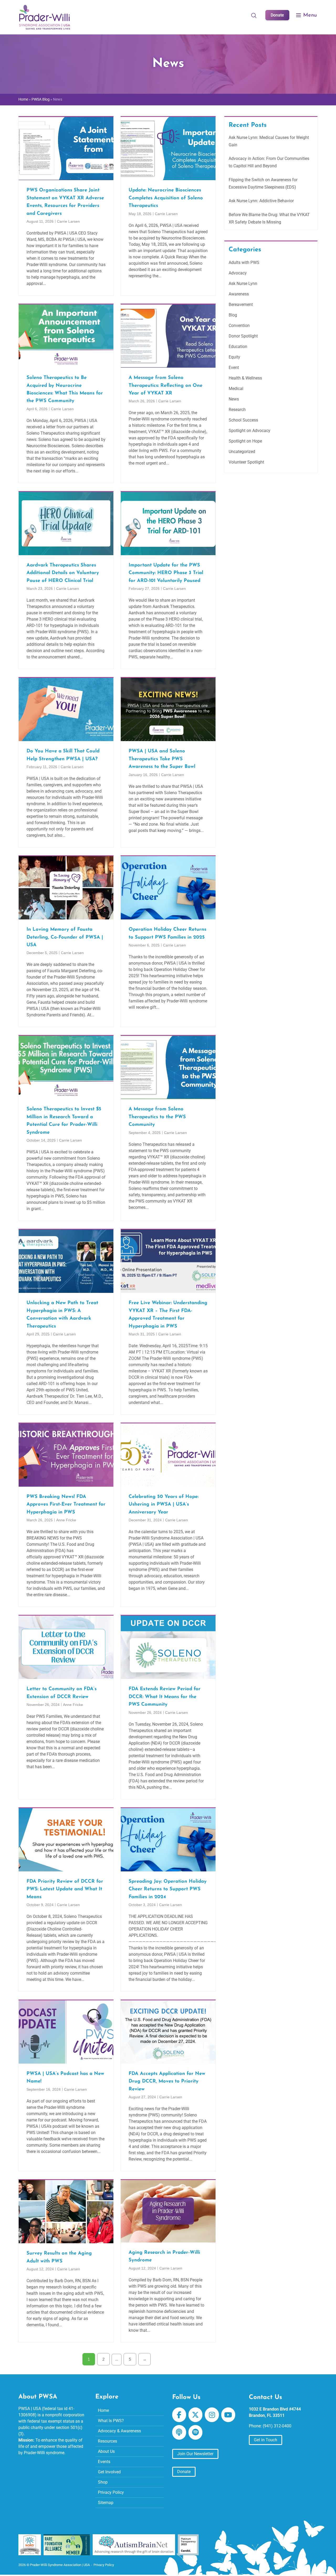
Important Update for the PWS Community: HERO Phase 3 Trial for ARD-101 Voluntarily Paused (166, 573)
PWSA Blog (41, 99)
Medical (236, 389)
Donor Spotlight (243, 336)
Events (104, 2462)
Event (234, 368)
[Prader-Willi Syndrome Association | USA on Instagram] (212, 2415)
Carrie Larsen (68, 221)
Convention (239, 326)
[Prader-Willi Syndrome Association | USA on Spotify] (195, 2432)
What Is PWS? (111, 2421)
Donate (277, 15)
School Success (243, 420)
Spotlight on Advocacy (250, 431)
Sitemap (106, 2503)
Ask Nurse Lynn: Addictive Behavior (261, 201)
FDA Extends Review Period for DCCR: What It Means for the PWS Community (165, 1697)
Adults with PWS (244, 262)
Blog (233, 315)
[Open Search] (254, 15)
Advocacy (238, 273)
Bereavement (241, 305)
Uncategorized (242, 452)
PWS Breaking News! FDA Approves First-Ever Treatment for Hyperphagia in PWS (66, 1505)
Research (237, 410)
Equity (234, 357)
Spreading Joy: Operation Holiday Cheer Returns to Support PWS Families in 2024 (168, 1889)
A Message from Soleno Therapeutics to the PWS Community (157, 1117)
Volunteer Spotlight (246, 462)
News (234, 399)
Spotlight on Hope (245, 441)
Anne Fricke (66, 1520)
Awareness (239, 294)
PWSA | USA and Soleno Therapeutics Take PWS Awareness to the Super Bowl (162, 759)
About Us (106, 2451)
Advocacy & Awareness (119, 2431)
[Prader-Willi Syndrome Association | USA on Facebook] (179, 2415)
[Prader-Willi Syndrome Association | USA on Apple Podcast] (179, 2432)
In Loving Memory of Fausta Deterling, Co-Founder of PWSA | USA (65, 937)
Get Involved (109, 2472)
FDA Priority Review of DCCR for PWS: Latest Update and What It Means (65, 1889)
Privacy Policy (111, 2492)
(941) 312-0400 (277, 2426)
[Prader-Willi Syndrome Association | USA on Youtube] (228, 2415)
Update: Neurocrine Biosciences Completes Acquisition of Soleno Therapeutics (166, 198)
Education (238, 347)
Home (23, 99)
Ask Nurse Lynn (243, 283)
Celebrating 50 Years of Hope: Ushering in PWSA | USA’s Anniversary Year (164, 1505)
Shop (103, 2482)
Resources (107, 2441)
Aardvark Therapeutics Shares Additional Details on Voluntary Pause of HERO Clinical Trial (63, 573)
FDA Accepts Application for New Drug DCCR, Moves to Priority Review (167, 2081)
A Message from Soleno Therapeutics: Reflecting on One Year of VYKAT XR (166, 386)
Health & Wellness (245, 378)
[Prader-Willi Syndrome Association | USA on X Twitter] (195, 2415)
